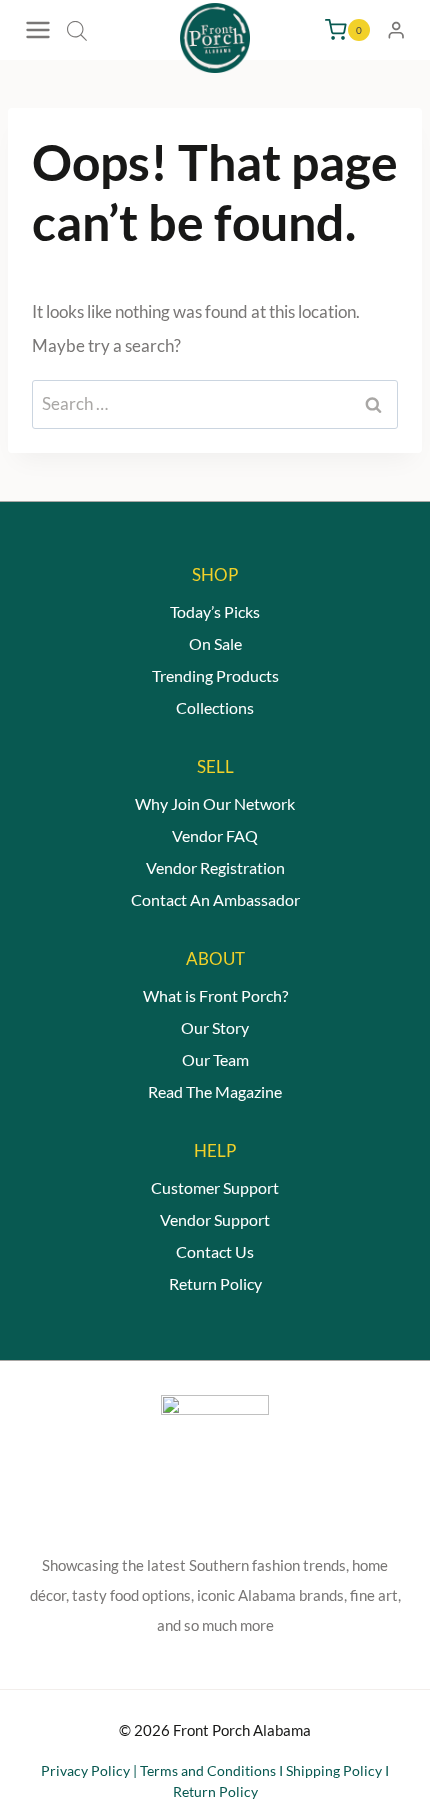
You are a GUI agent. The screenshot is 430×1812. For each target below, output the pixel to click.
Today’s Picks (215, 611)
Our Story (215, 1027)
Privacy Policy (85, 1770)
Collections (215, 707)
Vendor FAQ (215, 835)
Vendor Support (215, 1219)
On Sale (215, 643)
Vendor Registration (215, 867)
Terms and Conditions (208, 1770)
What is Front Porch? (215, 995)
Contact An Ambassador (215, 899)
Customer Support (215, 1187)
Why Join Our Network (215, 803)
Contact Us (215, 1251)
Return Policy (215, 1283)
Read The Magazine (215, 1091)
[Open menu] (40, 30)
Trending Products (215, 675)
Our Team (215, 1059)
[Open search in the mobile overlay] (77, 30)
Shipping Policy (334, 1770)
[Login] (396, 30)
